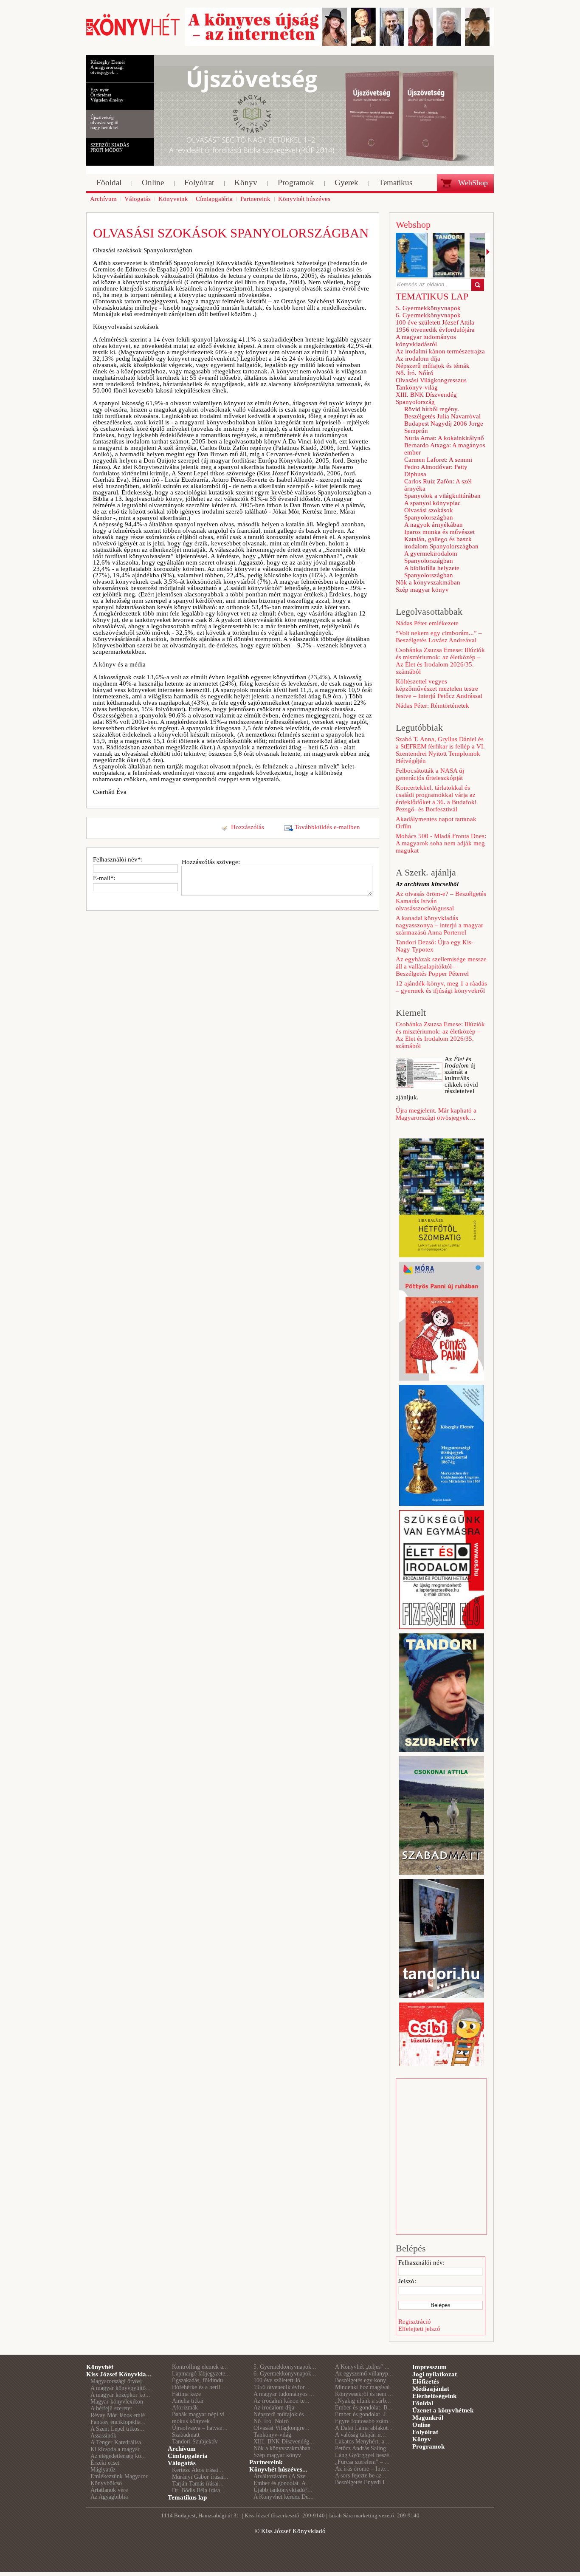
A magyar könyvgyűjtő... (121, 2388)
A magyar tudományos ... (284, 2394)
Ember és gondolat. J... (363, 2414)
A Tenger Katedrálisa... (118, 2442)
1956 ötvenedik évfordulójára (435, 330)
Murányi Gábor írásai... (200, 2477)
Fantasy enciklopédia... (118, 2422)
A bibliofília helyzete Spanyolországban (432, 572)
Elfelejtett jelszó (419, 2329)
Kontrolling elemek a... (200, 2367)
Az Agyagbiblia (109, 2497)
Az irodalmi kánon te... (282, 2401)
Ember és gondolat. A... (282, 2483)
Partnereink (266, 2462)
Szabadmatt (186, 2435)
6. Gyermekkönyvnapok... (285, 2374)
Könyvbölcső (106, 2483)
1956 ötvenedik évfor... (282, 2387)
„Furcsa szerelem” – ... (362, 2462)
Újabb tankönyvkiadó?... (283, 2490)
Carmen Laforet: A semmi (438, 460)
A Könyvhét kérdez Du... (284, 2497)
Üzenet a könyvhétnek (443, 2410)
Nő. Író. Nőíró (415, 373)
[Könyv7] (133, 35)
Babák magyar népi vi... (201, 2414)
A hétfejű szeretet (111, 2408)
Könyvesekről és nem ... (364, 2394)
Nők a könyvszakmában (428, 582)
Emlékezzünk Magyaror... (121, 2476)
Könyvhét (100, 2367)
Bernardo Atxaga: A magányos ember (445, 449)
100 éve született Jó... (279, 2380)
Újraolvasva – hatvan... (200, 2428)
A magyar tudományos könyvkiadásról (426, 340)
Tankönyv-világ (417, 387)
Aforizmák (185, 2408)
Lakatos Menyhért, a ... (363, 2442)
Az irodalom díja (418, 359)
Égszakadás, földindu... (200, 2380)
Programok (428, 2446)
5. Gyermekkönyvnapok (428, 308)
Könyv (422, 2439)
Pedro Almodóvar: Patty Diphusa (436, 470)
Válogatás (182, 2463)
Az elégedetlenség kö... (118, 2456)
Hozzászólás (248, 827)
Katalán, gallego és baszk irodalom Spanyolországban (441, 543)
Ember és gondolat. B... (364, 2408)
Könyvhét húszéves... (278, 2469)
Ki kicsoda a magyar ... (118, 2449)
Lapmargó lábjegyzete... (201, 2374)
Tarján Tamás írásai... (198, 2484)
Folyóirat (425, 2432)
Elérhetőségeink (434, 2396)
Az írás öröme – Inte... (362, 2469)
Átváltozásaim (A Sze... (282, 2476)
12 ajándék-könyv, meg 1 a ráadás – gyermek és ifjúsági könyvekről (441, 987)
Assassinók (103, 2436)
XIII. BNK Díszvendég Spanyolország (426, 398)
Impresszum (429, 2367)
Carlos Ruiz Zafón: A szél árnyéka (438, 485)
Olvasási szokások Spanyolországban (429, 514)
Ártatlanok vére (109, 2490)
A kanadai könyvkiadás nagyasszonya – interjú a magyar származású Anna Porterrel (439, 925)
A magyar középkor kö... (120, 2395)
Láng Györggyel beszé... (365, 2455)
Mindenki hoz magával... (365, 2387)
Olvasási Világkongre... (282, 2428)
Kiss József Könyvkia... (119, 2374)
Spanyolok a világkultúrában (442, 496)
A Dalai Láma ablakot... (364, 2428)
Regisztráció (415, 2322)
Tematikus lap (187, 2497)
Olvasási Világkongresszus (431, 380)
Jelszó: (407, 2281)
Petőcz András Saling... (363, 2448)
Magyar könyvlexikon (117, 2402)
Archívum (182, 2449)
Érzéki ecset (105, 2463)
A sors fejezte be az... (361, 2476)
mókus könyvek (191, 2421)
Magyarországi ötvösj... (119, 2381)
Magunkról (428, 2418)
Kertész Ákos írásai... (198, 2470)
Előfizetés (426, 2381)
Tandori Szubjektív (195, 2442)
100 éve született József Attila (435, 322)
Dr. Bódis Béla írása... (198, 2490)
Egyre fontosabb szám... (364, 2421)
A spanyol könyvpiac (432, 503)
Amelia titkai (188, 2401)
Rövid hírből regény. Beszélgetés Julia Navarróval (442, 413)
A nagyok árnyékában (434, 525)
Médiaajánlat (431, 2389)
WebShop (473, 183)
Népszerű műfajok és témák (433, 366)
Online (421, 2425)
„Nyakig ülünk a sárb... (363, 2401)
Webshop (413, 225)
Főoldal (423, 2403)
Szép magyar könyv (422, 590)
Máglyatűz (103, 2470)
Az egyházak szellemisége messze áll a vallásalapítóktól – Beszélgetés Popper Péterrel (441, 966)
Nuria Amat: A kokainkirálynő (444, 438)
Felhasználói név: (421, 2262)
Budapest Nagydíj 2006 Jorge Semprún (444, 427)
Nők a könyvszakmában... (284, 2448)
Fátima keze (186, 2394)
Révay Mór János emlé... (120, 2415)
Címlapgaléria (188, 2456)
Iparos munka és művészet (439, 532)
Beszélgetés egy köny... (363, 2380)
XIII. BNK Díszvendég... (284, 2442)
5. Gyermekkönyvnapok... (285, 2367)
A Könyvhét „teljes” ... (362, 2367)
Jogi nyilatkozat (435, 2374)
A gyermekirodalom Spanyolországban (431, 557)
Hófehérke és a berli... (199, 2387)
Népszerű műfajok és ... (282, 2414)
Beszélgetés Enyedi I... (362, 2482)
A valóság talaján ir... (360, 2435)
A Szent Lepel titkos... (117, 2429)
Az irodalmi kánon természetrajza (440, 351)
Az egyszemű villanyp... (364, 2374)
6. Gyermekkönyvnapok (428, 315)
